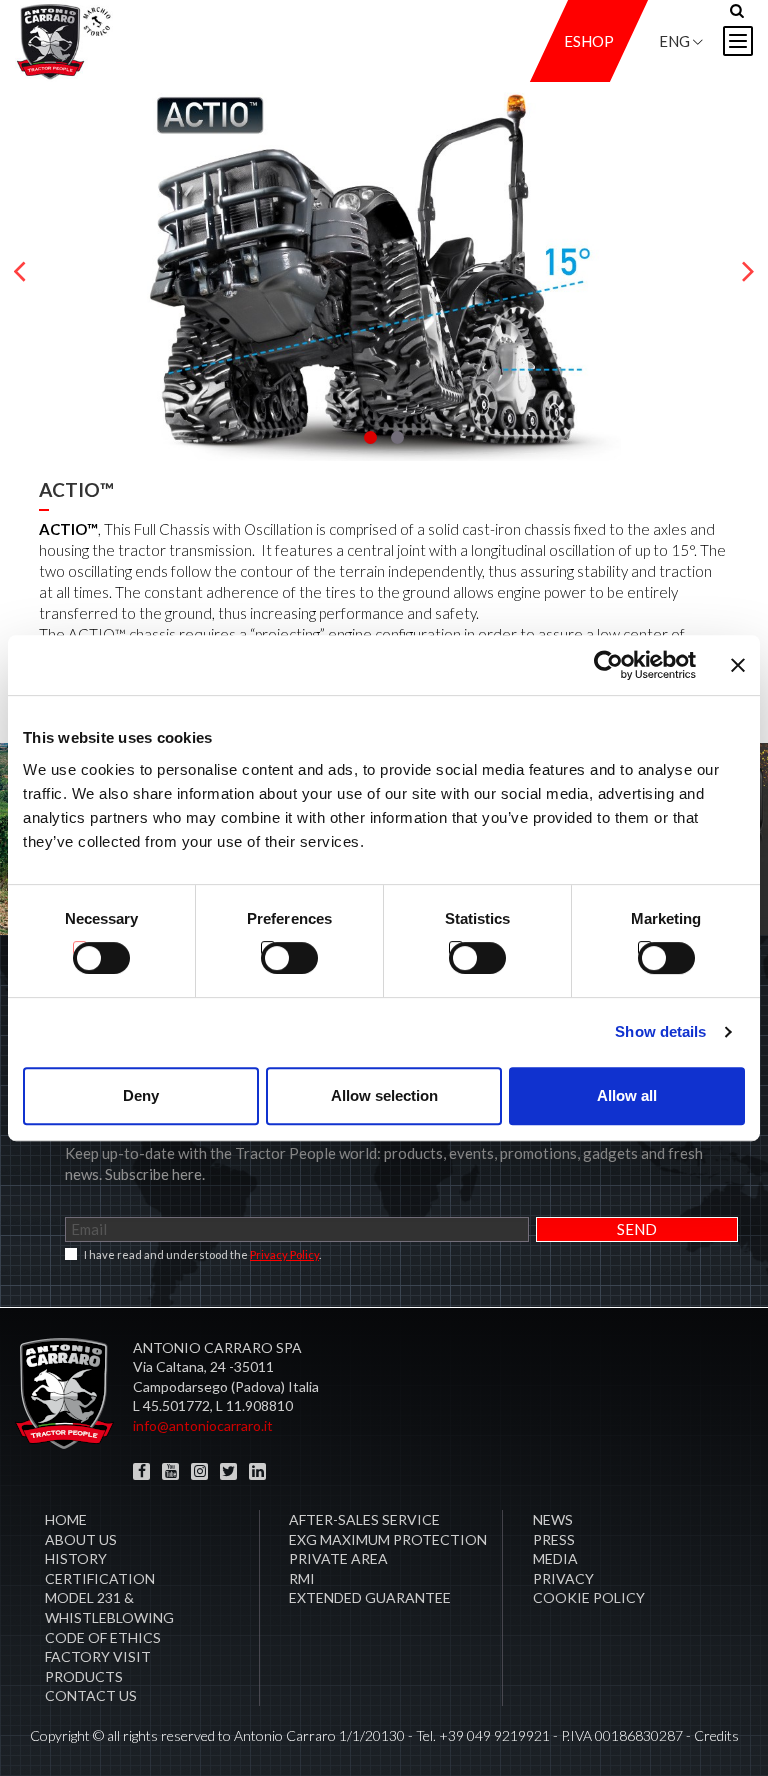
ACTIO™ (76, 489)
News (553, 1519)
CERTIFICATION (100, 1578)
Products (84, 1676)
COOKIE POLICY (589, 1597)
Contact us (91, 1695)
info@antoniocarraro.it (203, 1425)
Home (66, 1519)
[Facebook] (141, 1471)
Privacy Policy (284, 1254)
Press (554, 1539)
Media (555, 1558)
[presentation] (20, 272)
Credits (716, 1735)
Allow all (627, 1095)
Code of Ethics (103, 1637)
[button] (370, 437)
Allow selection (384, 1095)
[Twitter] (228, 1471)
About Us (81, 1539)
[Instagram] (199, 1471)
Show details (660, 1031)
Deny (141, 1095)
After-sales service (364, 1519)
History (76, 1558)
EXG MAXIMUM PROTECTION (388, 1539)
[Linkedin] (257, 1471)
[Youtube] (170, 1471)
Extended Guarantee (370, 1597)
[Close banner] (738, 665)
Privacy (563, 1578)
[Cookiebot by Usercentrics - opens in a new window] (608, 665)
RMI (302, 1578)
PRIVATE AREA (338, 1558)
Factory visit (98, 1656)
